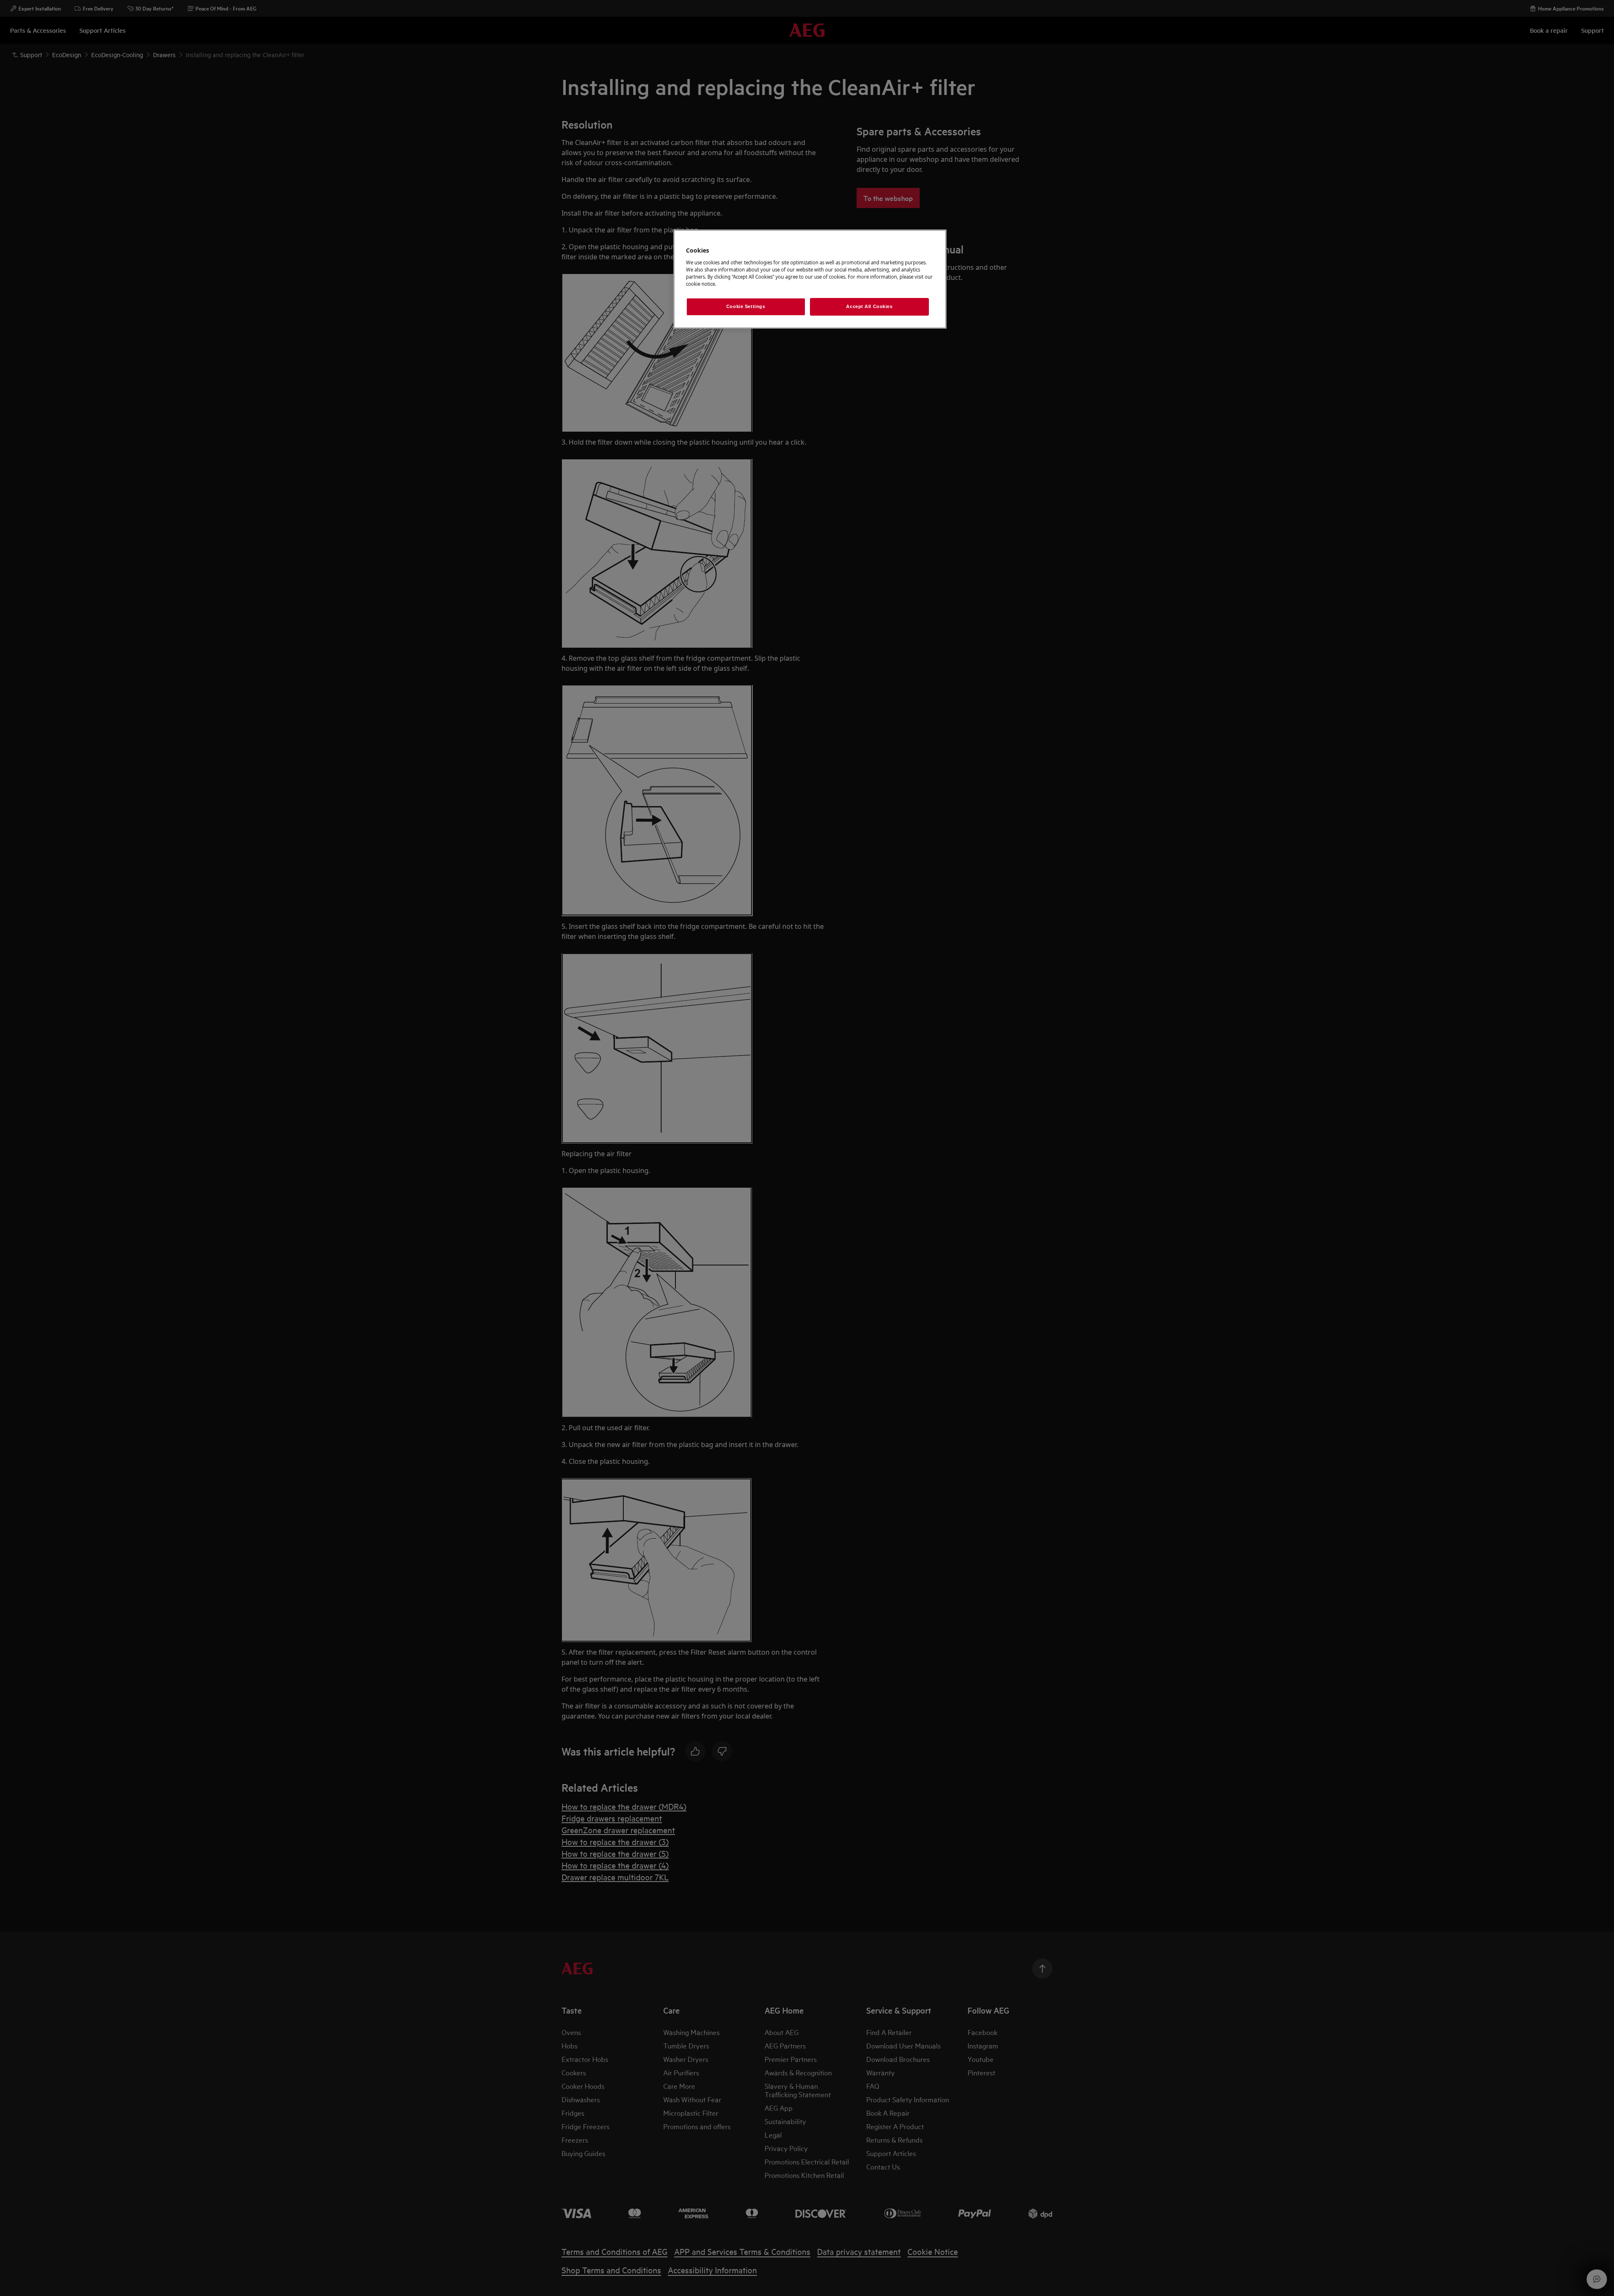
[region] (810, 279)
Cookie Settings (746, 306)
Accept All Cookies (869, 306)
